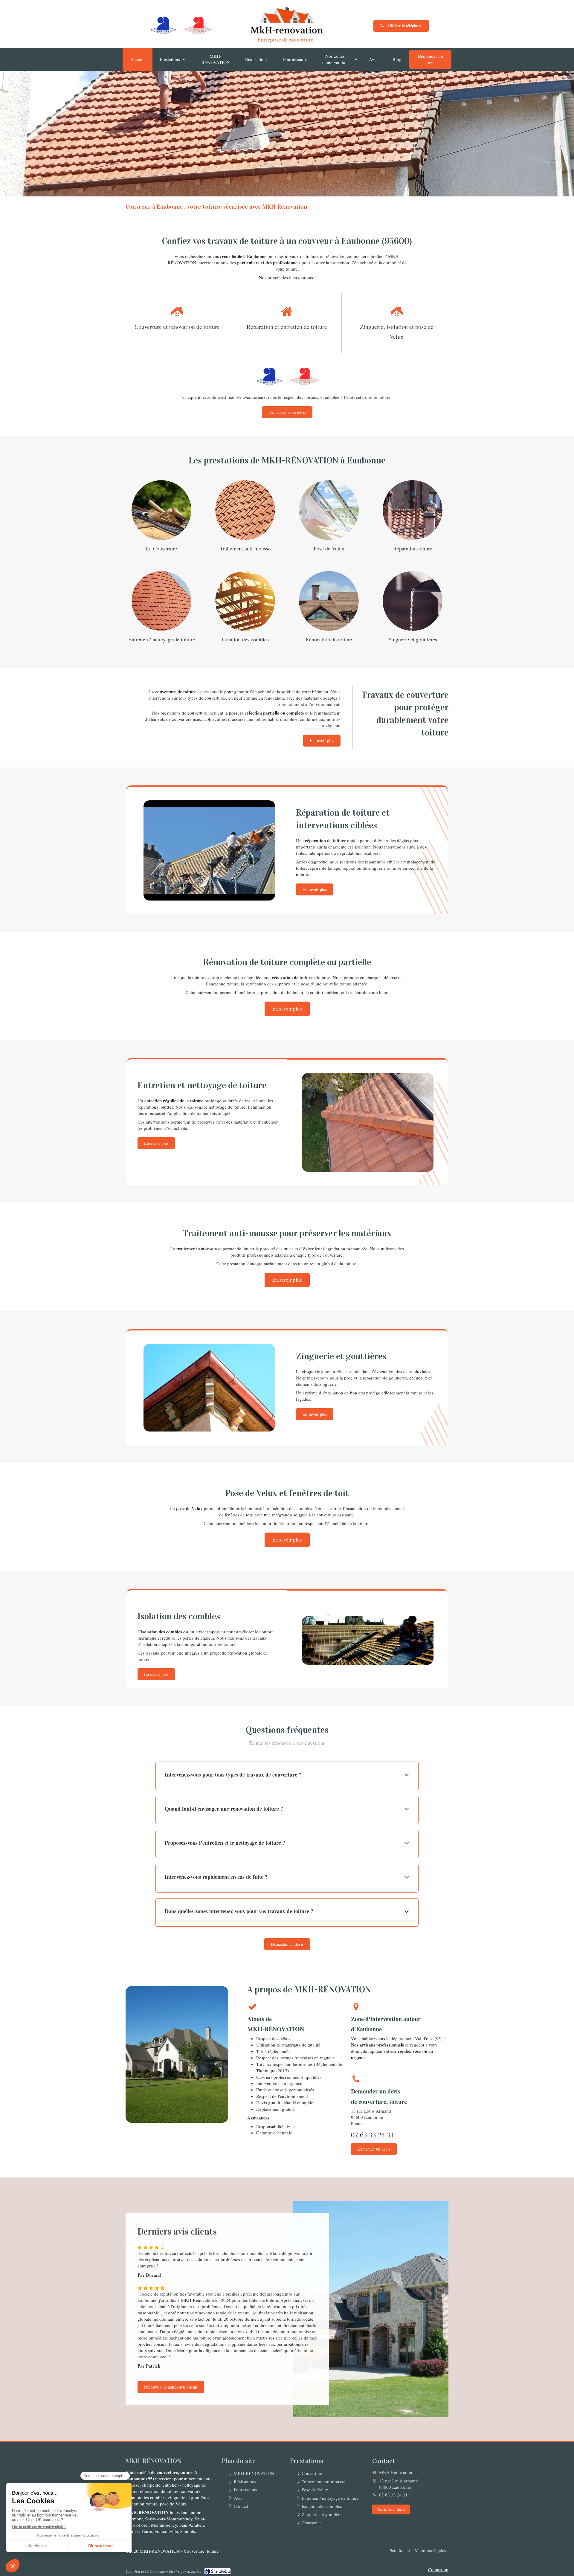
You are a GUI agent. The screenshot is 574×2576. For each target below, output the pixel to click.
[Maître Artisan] (198, 26)
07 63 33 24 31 (373, 2135)
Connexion (438, 2569)
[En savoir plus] (161, 510)
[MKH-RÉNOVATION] (287, 43)
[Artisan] (163, 26)
